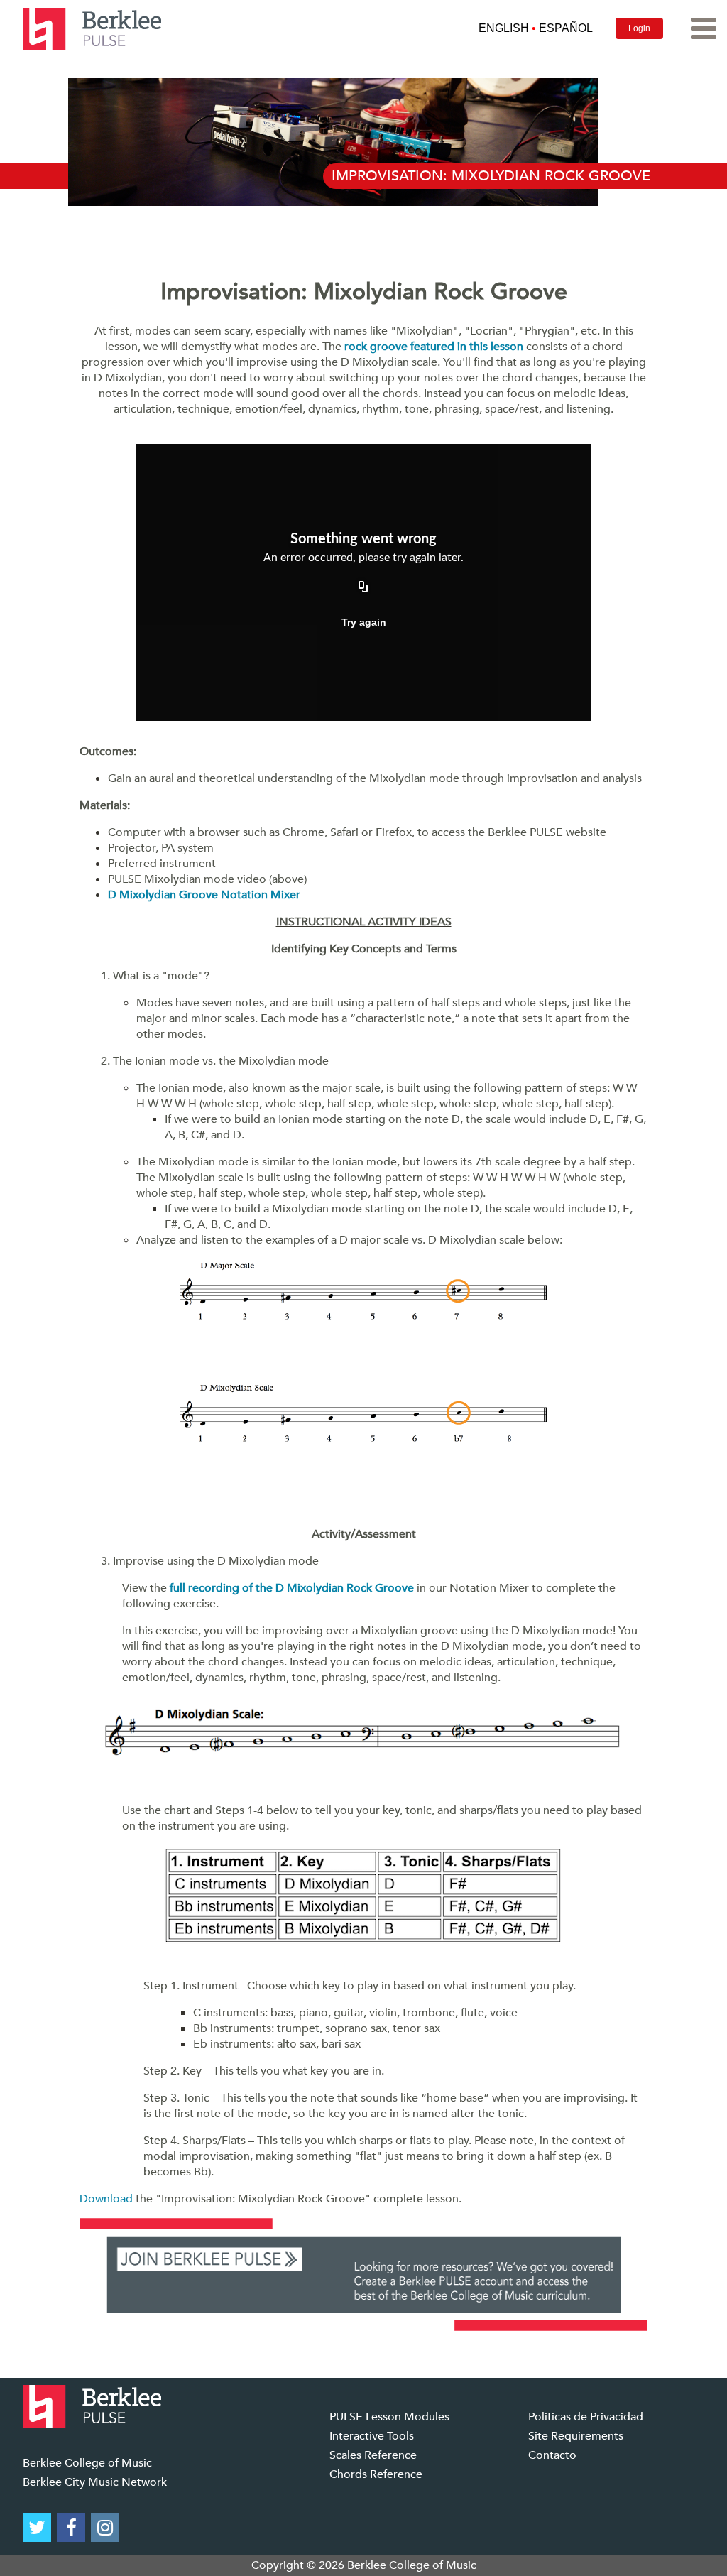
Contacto (552, 2455)
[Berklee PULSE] (92, 28)
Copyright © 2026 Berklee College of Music (364, 2565)
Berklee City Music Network (95, 2482)
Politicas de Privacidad (586, 2417)
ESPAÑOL (566, 28)
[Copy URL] (363, 588)
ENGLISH (504, 28)
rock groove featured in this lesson (434, 347)
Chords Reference (376, 2474)
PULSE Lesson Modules (389, 2417)
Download (106, 2199)
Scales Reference (373, 2455)
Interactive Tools (372, 2436)
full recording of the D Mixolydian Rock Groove (292, 1588)
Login (639, 28)
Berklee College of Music (87, 2463)
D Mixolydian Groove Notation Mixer (204, 895)
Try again (364, 622)
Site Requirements (576, 2436)
